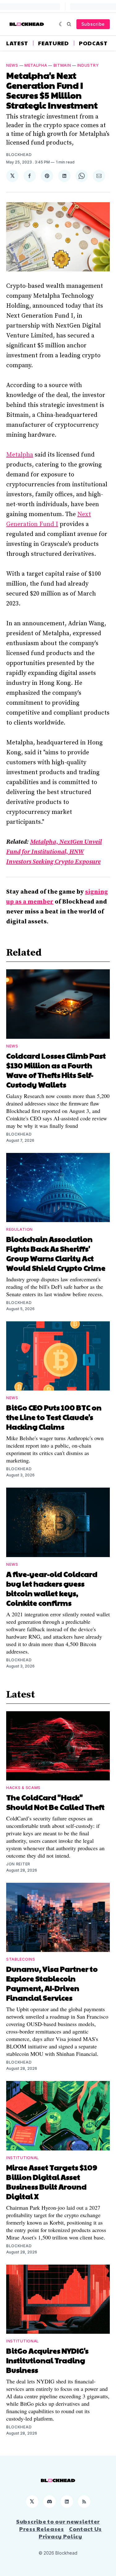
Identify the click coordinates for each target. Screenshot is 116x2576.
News (12, 65)
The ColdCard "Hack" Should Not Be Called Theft (55, 1802)
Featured (54, 43)
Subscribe (93, 24)
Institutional (23, 2158)
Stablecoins (21, 1959)
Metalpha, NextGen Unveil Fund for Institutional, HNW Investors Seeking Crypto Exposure (54, 852)
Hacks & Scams (23, 1788)
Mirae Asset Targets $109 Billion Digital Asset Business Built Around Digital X (52, 2182)
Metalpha (36, 65)
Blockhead (19, 155)
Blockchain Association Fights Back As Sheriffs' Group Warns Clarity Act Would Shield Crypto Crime (56, 1253)
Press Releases (42, 2529)
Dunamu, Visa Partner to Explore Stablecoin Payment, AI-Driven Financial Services (52, 1983)
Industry (88, 65)
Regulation (19, 1229)
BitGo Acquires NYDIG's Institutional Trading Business (47, 2360)
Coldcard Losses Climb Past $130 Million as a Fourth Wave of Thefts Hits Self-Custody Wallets (56, 1070)
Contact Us (85, 2529)
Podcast (93, 43)
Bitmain (62, 65)
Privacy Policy (60, 2536)
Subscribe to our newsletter (58, 2521)
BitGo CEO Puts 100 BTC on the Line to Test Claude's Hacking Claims (54, 1417)
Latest (17, 43)
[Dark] (61, 24)
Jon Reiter (18, 1864)
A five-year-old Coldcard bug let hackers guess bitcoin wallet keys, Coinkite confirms (52, 1588)
